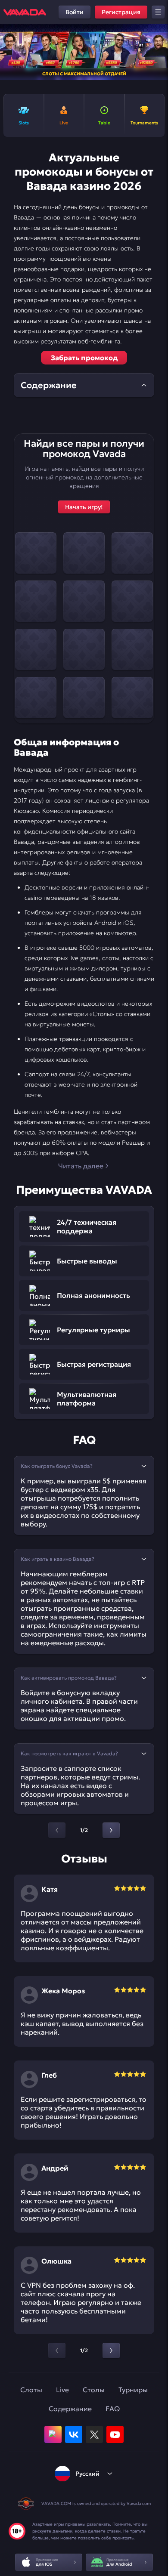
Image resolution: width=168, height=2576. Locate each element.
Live (62, 2390)
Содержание (70, 2409)
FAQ (113, 2409)
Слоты (31, 2390)
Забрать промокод (84, 358)
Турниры (133, 2390)
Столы (94, 2390)
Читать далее (81, 1166)
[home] (25, 12)
